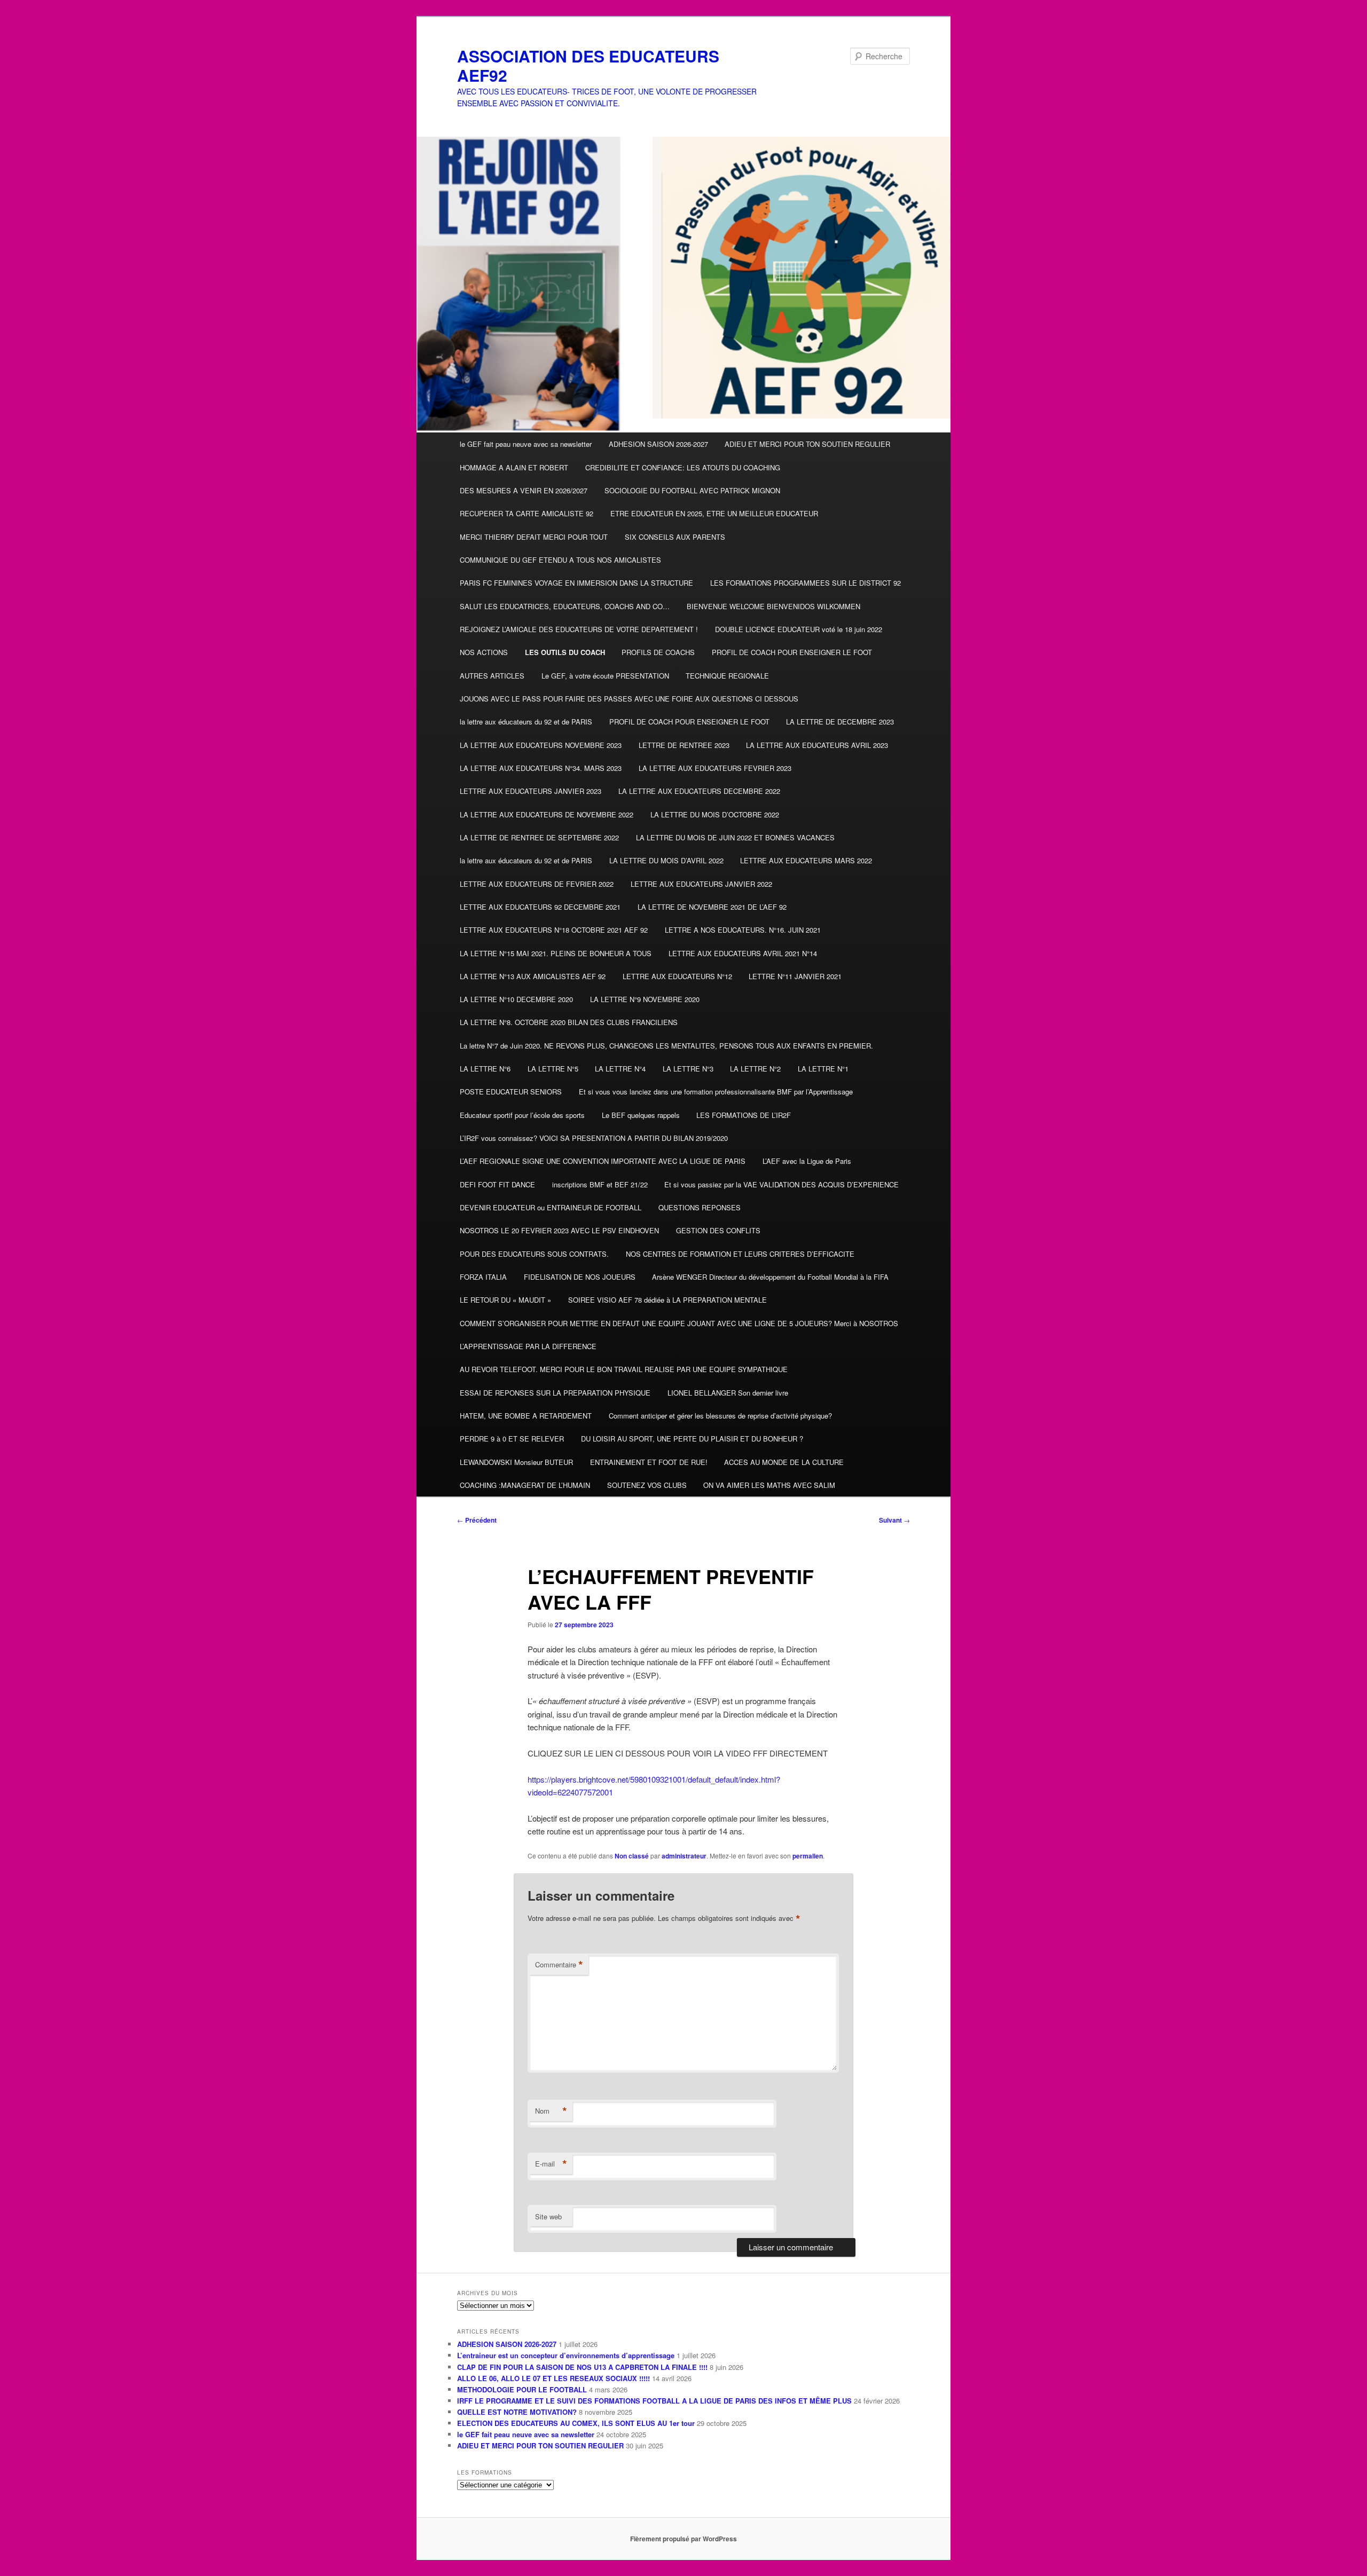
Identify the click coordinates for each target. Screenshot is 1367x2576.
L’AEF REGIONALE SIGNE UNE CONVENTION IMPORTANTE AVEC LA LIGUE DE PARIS (603, 1161)
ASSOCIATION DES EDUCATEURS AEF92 (588, 65)
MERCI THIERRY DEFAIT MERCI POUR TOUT (534, 537)
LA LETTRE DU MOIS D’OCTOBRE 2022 (715, 814)
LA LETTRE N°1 (823, 1069)
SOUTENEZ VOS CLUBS (647, 1485)
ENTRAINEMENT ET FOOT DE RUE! (649, 1462)
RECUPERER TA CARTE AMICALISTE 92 (527, 513)
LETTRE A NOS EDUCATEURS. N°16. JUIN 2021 (743, 930)
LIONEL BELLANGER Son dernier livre (728, 1393)
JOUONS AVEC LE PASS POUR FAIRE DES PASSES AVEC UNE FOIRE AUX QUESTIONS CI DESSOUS (629, 699)
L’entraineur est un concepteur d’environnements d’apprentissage (566, 2355)
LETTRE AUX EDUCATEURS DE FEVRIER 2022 (537, 884)
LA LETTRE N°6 (485, 1069)
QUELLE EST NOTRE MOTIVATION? (517, 2412)
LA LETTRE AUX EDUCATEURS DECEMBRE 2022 (699, 791)
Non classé (632, 1856)
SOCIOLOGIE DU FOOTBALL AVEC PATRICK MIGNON (692, 490)
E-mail (551, 2164)
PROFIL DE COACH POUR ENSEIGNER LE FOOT (792, 652)
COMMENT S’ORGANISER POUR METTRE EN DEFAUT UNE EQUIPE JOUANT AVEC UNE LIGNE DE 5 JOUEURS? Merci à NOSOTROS (679, 1323)
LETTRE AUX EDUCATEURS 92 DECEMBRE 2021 (540, 907)
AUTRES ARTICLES (492, 676)
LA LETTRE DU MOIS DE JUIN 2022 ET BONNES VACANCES (735, 837)
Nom (551, 2111)
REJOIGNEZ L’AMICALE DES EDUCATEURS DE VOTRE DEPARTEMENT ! (579, 629)
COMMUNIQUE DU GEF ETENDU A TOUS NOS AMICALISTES (560, 560)
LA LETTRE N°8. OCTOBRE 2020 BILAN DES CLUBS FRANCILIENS (569, 1022)
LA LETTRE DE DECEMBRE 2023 (840, 722)
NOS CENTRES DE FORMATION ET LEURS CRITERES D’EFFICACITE (740, 1254)
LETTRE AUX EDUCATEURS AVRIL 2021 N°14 (743, 953)
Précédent (477, 1520)
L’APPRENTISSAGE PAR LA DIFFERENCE (528, 1346)
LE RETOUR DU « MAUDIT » (505, 1300)
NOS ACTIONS (484, 652)
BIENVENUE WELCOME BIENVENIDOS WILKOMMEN (773, 606)
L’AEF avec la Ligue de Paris (807, 1161)
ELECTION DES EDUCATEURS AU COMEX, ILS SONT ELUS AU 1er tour (576, 2423)
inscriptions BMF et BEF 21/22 (600, 1184)
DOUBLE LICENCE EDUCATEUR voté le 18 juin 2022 (799, 629)
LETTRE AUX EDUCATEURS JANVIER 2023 (531, 791)
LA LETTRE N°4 (620, 1069)
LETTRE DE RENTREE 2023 (684, 745)
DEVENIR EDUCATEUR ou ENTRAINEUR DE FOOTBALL (551, 1207)
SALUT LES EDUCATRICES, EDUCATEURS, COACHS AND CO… (565, 606)
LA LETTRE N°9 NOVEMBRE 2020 (645, 999)
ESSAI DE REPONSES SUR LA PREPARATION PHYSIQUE (555, 1393)
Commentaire (559, 1965)
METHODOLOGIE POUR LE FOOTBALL (522, 2389)
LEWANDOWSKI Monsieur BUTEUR (516, 1462)
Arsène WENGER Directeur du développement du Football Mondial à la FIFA (770, 1277)
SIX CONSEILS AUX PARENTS (675, 537)
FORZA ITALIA (483, 1277)
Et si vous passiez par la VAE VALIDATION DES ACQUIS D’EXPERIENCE (781, 1184)
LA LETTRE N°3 (688, 1069)
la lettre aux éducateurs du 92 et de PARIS (526, 722)
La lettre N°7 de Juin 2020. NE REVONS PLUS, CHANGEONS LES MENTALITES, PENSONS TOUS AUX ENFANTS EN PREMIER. (666, 1046)
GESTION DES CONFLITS (718, 1230)
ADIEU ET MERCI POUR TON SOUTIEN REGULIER (807, 444)
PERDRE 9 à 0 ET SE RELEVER (512, 1439)
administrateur (684, 1856)
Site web (548, 2216)
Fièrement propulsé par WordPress (683, 2539)
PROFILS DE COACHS (658, 652)
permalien (808, 1856)
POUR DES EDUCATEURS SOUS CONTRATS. (534, 1254)
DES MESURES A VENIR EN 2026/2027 (524, 490)
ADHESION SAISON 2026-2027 (658, 444)
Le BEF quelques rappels (641, 1115)
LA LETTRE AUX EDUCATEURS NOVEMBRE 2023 (541, 745)
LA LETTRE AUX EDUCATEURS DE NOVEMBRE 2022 (547, 814)
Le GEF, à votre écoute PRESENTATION (605, 676)
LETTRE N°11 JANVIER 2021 (795, 976)
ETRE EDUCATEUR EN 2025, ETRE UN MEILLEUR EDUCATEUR (714, 513)
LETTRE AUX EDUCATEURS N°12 (677, 976)
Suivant (894, 1520)
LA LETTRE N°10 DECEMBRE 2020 (516, 999)
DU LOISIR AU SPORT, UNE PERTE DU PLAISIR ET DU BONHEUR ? (692, 1439)
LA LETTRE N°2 (755, 1069)
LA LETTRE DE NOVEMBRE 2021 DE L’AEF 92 (712, 907)
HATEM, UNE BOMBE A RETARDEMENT (526, 1416)
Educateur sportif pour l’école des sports (522, 1115)
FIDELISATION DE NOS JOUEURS (580, 1277)
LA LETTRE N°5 (553, 1069)
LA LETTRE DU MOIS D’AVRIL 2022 (666, 860)
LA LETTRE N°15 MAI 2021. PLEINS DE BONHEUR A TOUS (556, 953)
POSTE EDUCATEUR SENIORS (511, 1092)
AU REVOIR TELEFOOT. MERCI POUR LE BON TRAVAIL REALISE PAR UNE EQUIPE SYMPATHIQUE (624, 1369)
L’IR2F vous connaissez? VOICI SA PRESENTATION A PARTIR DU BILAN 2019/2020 (594, 1138)
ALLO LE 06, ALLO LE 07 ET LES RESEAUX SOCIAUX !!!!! (553, 2378)
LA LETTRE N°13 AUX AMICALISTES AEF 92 (533, 976)
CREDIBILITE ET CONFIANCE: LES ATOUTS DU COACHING (683, 467)
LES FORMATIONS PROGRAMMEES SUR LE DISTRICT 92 (806, 583)
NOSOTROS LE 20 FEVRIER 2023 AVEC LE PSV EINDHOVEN (559, 1230)
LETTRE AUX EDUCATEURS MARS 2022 (806, 860)
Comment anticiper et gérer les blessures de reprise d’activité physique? (720, 1416)
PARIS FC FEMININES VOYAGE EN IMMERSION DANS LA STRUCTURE (576, 583)
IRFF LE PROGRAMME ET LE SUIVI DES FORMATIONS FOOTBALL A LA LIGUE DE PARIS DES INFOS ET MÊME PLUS (654, 2401)
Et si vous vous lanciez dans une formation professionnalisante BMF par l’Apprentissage (716, 1092)
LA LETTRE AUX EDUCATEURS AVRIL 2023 (817, 745)
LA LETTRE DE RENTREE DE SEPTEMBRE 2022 (539, 837)
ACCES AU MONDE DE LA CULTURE (784, 1462)
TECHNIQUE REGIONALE (727, 676)
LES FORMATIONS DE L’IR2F (744, 1115)
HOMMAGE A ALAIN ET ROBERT (514, 467)
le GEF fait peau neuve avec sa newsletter (526, 444)
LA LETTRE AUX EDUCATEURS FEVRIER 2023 (715, 768)
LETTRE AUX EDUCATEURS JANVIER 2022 (701, 884)
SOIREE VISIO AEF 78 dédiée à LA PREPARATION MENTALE (667, 1300)
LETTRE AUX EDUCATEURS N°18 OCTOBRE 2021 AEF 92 (554, 930)
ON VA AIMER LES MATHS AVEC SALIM (769, 1485)
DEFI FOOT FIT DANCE (497, 1184)
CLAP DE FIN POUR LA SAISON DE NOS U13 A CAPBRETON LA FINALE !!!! (582, 2367)
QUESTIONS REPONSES (700, 1207)
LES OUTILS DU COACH (565, 652)
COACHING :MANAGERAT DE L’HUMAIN (525, 1485)
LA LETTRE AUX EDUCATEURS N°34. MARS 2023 (541, 768)
